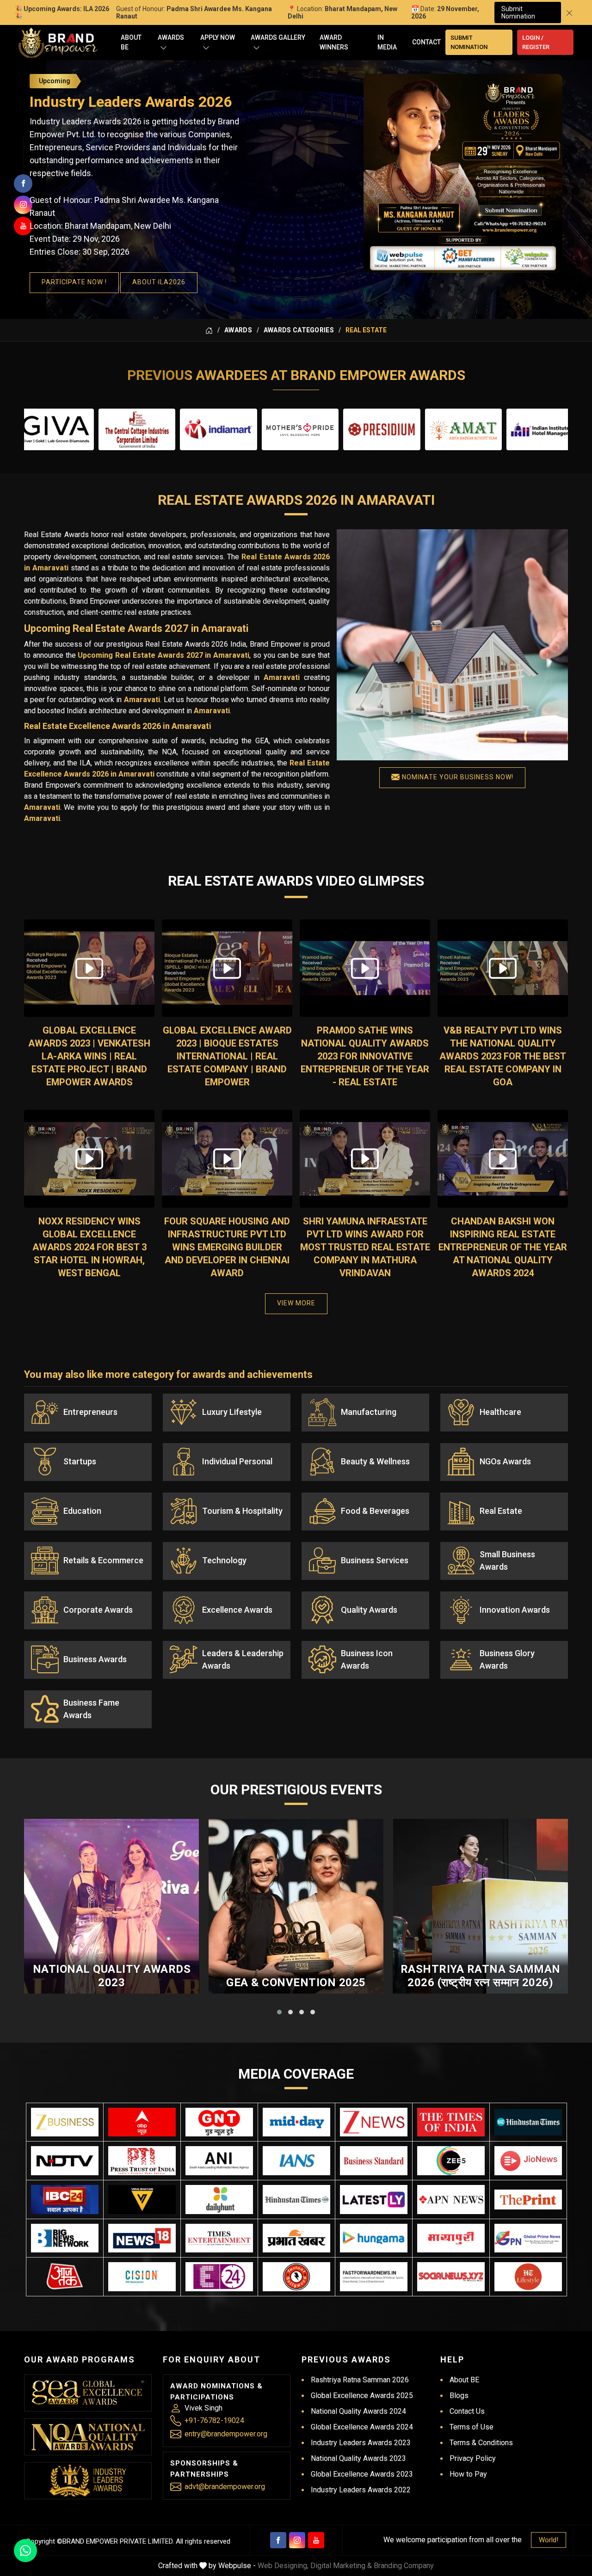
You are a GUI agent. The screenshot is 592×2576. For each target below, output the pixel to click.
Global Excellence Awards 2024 (362, 2427)
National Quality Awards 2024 (358, 2411)
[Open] (163, 47)
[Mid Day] (296, 2122)
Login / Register (536, 42)
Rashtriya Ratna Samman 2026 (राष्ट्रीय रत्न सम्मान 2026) (481, 1976)
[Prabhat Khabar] (296, 2238)
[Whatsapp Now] (25, 2551)
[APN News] (451, 2200)
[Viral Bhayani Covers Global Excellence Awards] (142, 2200)
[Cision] (142, 2277)
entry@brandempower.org (226, 2434)
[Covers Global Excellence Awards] (528, 2122)
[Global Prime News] (528, 2238)
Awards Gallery (278, 37)
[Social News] (451, 2277)
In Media (387, 42)
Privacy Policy (473, 2458)
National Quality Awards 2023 (112, 1976)
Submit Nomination (518, 12)
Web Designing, (283, 2566)
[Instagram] (297, 2540)
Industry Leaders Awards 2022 (361, 2490)
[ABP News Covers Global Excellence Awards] (142, 2122)
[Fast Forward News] (374, 2277)
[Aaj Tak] (65, 2277)
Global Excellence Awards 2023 (362, 2474)
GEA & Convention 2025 (296, 1982)
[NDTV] (65, 2161)
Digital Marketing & (341, 2566)
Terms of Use (472, 2427)
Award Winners (334, 42)
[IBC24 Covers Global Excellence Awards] (65, 2200)
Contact (426, 42)
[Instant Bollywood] (296, 2277)
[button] (279, 2012)
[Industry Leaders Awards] (88, 2481)
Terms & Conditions (481, 2443)
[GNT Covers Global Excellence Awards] (219, 2122)
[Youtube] (316, 2540)
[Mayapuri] (451, 2238)
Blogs (459, 2395)
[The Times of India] (451, 2122)
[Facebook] (278, 2540)
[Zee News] (374, 2122)
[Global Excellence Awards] (88, 2393)
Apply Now (218, 37)
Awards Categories (299, 330)
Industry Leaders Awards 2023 (361, 2443)
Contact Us (467, 2411)
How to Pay (468, 2474)
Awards (171, 37)
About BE (131, 42)
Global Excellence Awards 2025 (362, 2395)
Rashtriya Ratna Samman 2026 (360, 2380)
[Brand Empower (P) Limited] (58, 43)
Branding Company (404, 2566)
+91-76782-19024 (214, 2420)
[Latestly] (374, 2200)
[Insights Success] (219, 2277)
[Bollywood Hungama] (374, 2238)
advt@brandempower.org (225, 2487)
